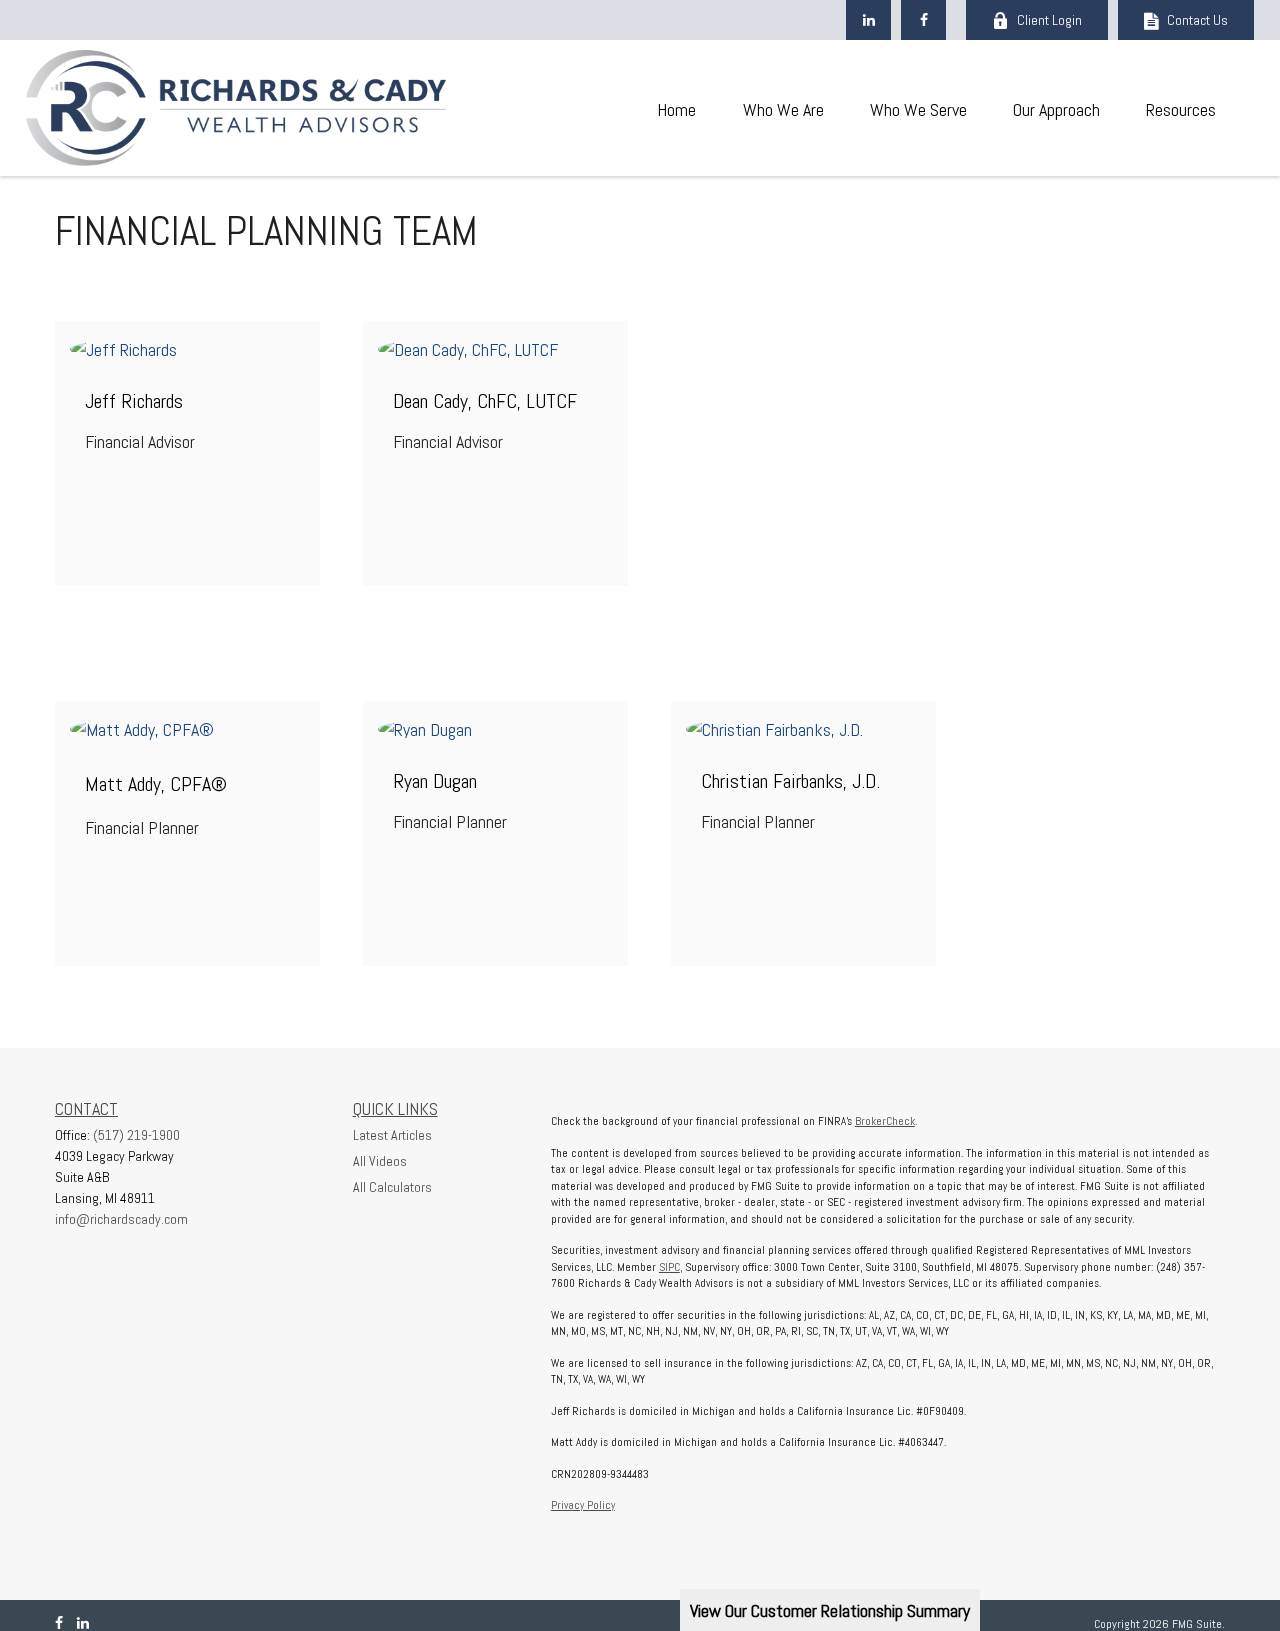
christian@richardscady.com (803, 763)
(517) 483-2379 (507, 314)
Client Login (1049, 20)
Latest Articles (392, 1135)
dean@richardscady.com (495, 383)
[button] (676, 108)
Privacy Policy (583, 1505)
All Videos (380, 1161)
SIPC (669, 1267)
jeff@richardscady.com (187, 383)
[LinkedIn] (868, 20)
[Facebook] (923, 20)
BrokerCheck (885, 1121)
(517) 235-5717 (507, 694)
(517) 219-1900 (199, 314)
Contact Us (1197, 20)
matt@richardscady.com (188, 763)
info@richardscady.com (121, 1219)
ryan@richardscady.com (495, 763)
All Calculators (392, 1187)
